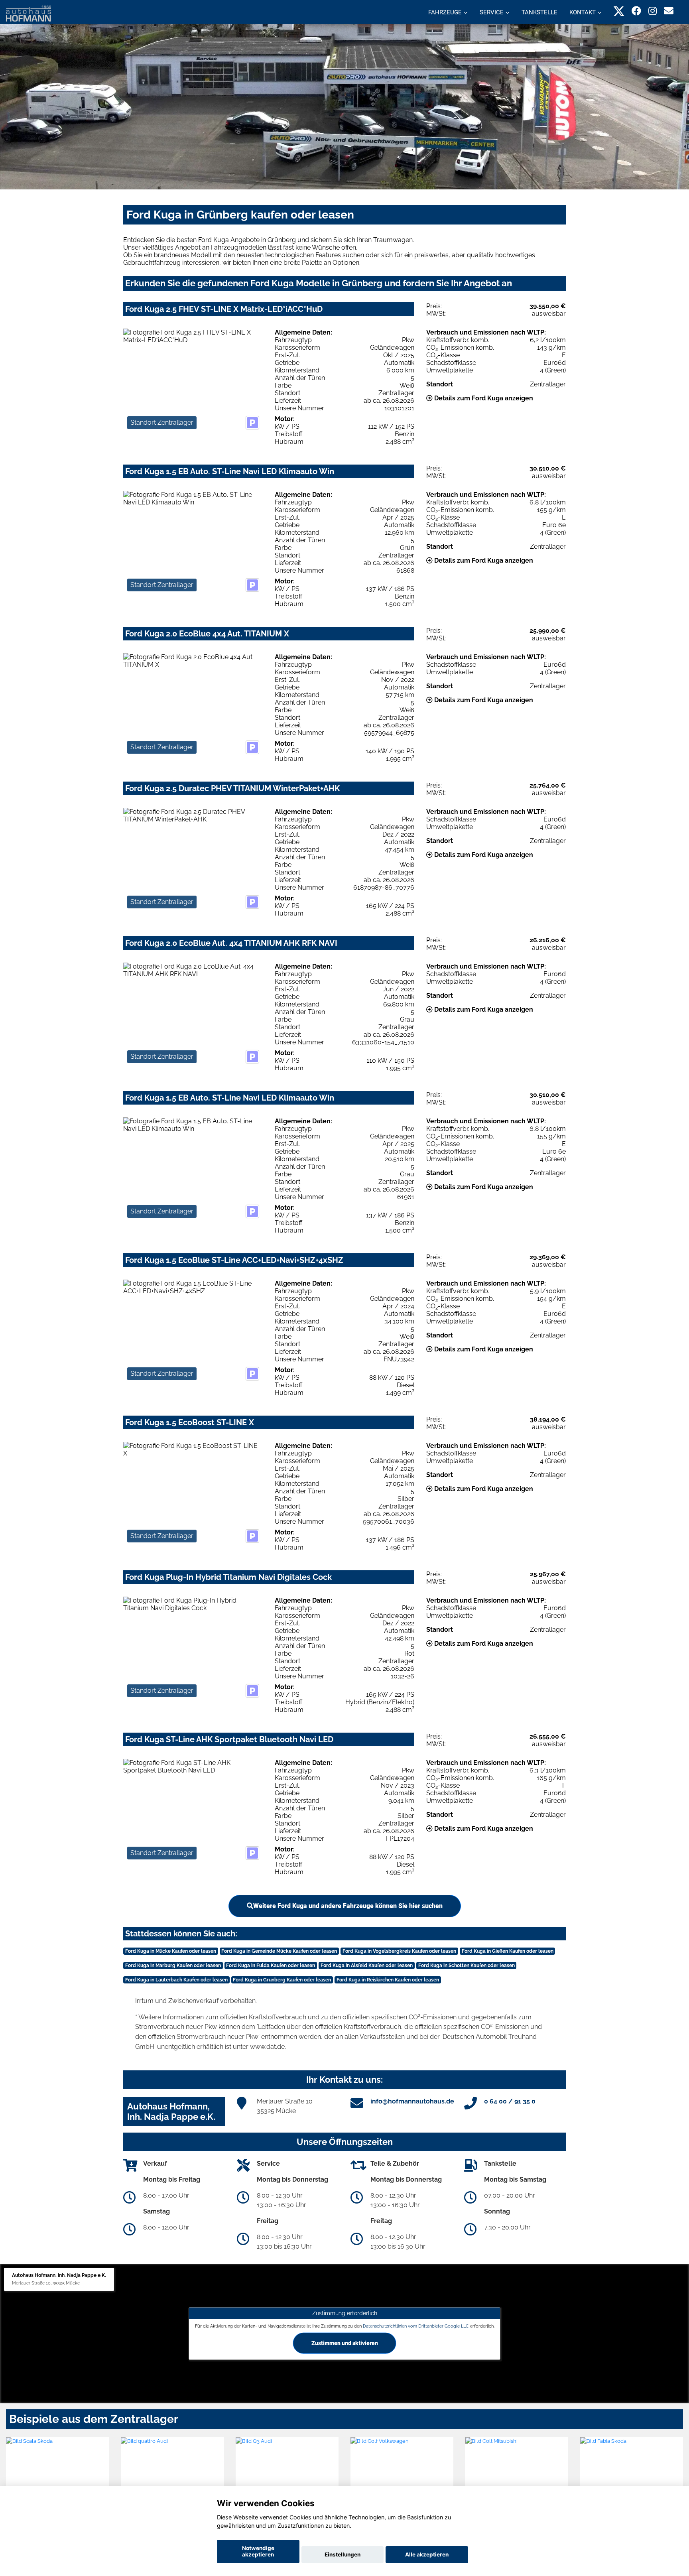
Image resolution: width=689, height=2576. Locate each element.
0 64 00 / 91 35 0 (510, 2101)
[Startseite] (29, 13)
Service (492, 12)
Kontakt (583, 12)
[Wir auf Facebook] (636, 11)
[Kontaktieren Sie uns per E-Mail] (669, 11)
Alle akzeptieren (427, 2554)
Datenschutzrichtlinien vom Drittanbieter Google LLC (416, 2326)
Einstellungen (343, 2554)
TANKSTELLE (539, 12)
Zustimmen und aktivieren (345, 2343)
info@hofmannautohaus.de (412, 2101)
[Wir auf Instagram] (653, 11)
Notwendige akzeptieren (258, 2551)
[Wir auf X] (619, 11)
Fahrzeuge (445, 12)
